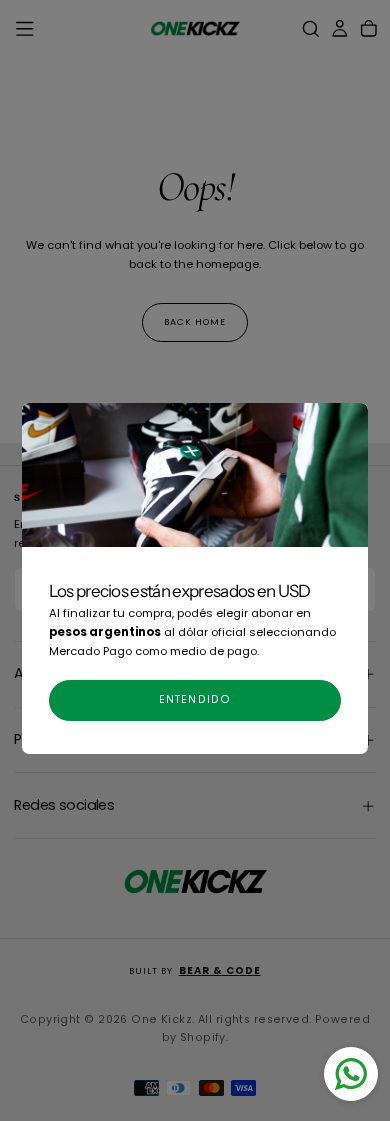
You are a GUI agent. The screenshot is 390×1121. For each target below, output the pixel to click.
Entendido (195, 699)
